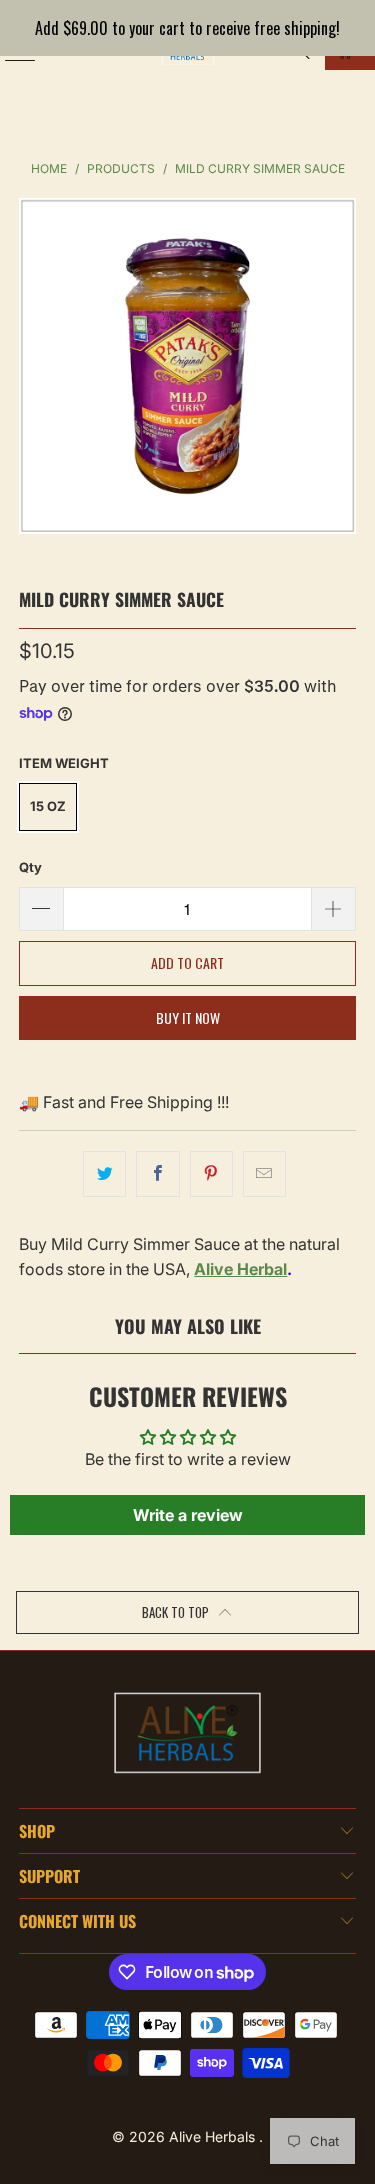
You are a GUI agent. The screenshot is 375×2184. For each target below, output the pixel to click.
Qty (30, 867)
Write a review (188, 1515)
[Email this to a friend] (264, 1174)
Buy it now (188, 1017)
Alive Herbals (214, 2136)
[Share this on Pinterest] (211, 1174)
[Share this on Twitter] (104, 1174)
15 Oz (48, 806)
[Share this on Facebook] (157, 1174)
